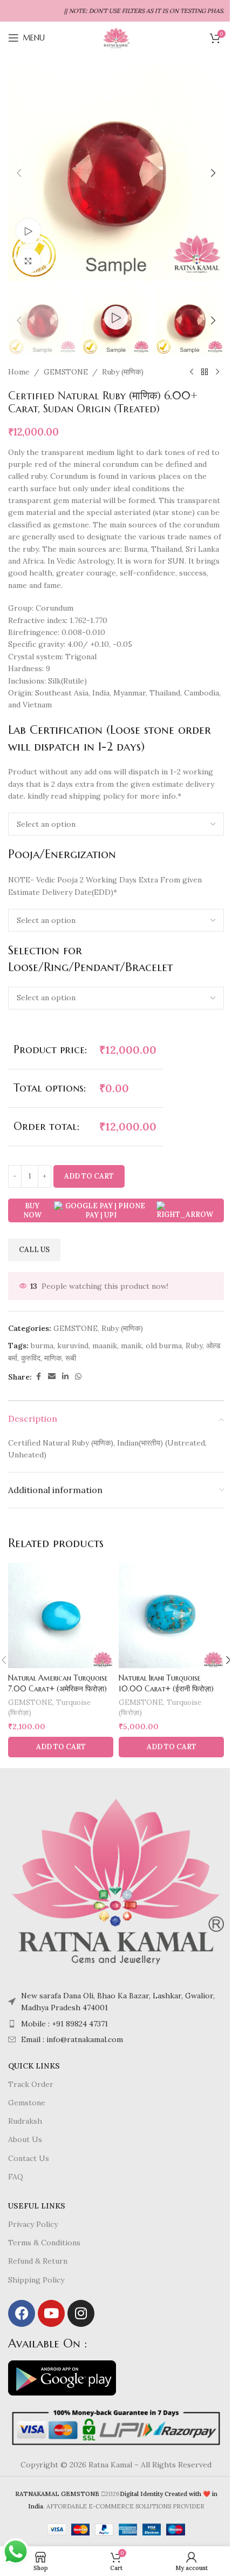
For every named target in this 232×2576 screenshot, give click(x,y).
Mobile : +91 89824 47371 (64, 2024)
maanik (105, 1346)
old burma (164, 1346)
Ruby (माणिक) (123, 372)
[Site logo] (116, 37)
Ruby (194, 1346)
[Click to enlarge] (28, 261)
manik (131, 1346)
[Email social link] (52, 1377)
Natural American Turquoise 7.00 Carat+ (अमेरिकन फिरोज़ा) (58, 1683)
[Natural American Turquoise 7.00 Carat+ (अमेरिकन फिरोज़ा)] (61, 1615)
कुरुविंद (31, 1358)
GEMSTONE (66, 372)
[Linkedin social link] (65, 1377)
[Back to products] (204, 372)
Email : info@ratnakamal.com (72, 2039)
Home (19, 372)
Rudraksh (25, 2121)
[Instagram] (81, 2313)
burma (42, 1346)
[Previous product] (192, 372)
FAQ (16, 2177)
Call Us (34, 1250)
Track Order (31, 2084)
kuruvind (73, 1346)
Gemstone (27, 2103)
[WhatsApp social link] (78, 1377)
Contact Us (29, 2158)
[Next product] (217, 372)
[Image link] (116, 1881)
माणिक (53, 1358)
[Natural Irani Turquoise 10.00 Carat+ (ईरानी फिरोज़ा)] (171, 1615)
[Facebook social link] (38, 1377)
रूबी (71, 1358)
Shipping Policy (36, 2280)
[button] (19, 173)
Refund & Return (38, 2261)
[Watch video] (28, 231)
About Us (25, 2139)
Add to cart (89, 1176)
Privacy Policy (33, 2224)
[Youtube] (51, 2313)
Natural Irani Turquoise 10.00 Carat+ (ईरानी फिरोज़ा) (166, 1683)
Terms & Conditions (44, 2243)
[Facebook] (22, 2313)
